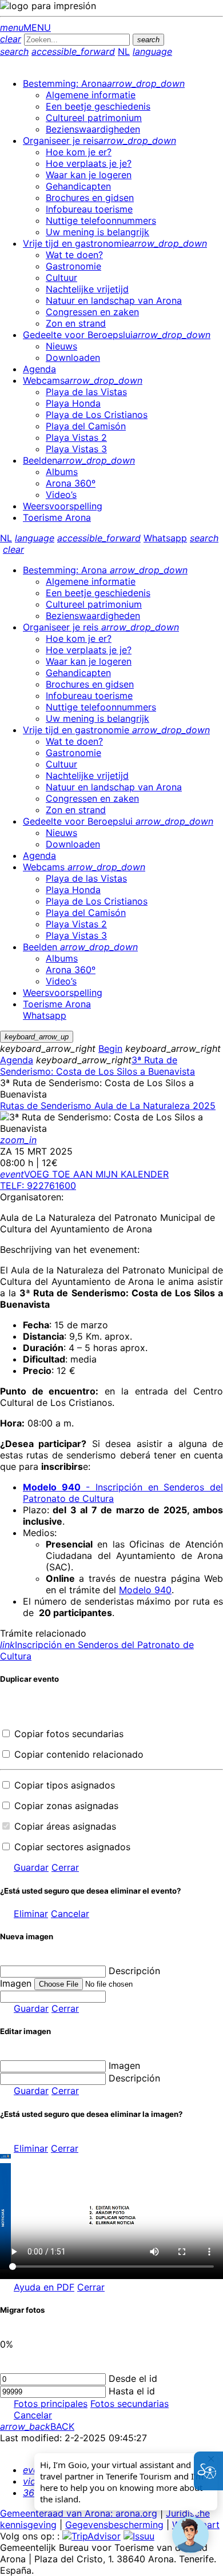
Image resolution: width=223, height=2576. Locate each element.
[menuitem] (104, 83)
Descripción (134, 1971)
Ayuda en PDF (44, 2287)
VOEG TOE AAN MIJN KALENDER (84, 1174)
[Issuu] (139, 2536)
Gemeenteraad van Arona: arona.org (79, 2513)
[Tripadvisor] (91, 2536)
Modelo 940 (145, 1590)
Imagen (124, 2065)
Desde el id (133, 2378)
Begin (110, 1048)
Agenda (17, 1060)
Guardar (31, 1867)
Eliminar (31, 1914)
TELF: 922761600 (38, 1185)
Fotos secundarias (130, 2404)
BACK (37, 2426)
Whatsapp (165, 538)
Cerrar (65, 1867)
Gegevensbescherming (114, 2525)
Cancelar (70, 1914)
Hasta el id (132, 2391)
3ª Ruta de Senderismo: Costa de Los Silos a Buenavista (97, 1066)
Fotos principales (51, 2404)
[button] (190, 2535)
